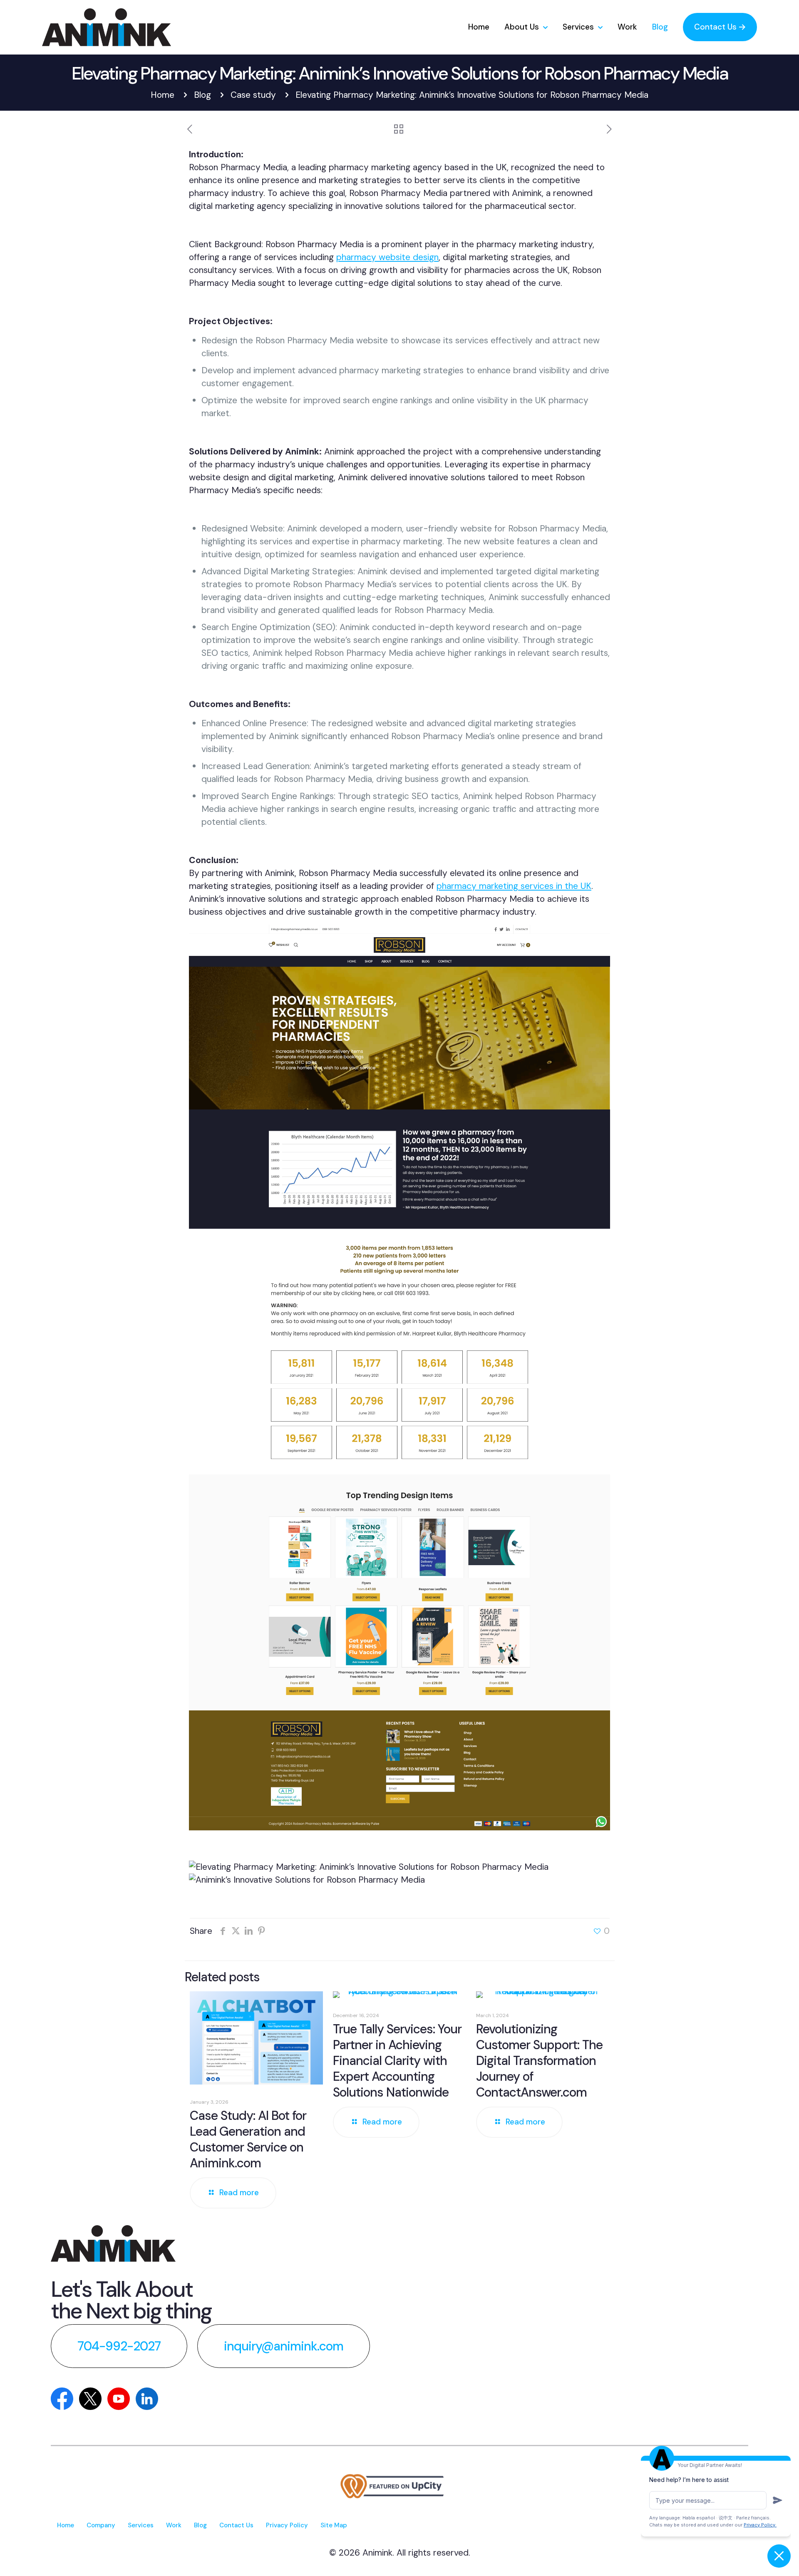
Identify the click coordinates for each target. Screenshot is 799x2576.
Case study (253, 95)
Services (141, 2525)
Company (101, 2525)
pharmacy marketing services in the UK (514, 886)
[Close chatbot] (779, 2556)
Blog (202, 95)
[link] (113, 2243)
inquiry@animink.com (284, 2346)
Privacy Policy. (760, 2525)
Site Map (334, 2525)
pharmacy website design (387, 257)
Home (163, 95)
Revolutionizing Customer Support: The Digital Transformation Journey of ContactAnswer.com (539, 2061)
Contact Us (236, 2525)
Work (174, 2525)
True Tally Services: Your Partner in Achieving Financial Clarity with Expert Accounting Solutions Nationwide (397, 2061)
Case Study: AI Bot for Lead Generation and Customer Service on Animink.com (248, 2139)
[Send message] (777, 2500)
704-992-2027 (119, 2346)
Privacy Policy (287, 2525)
